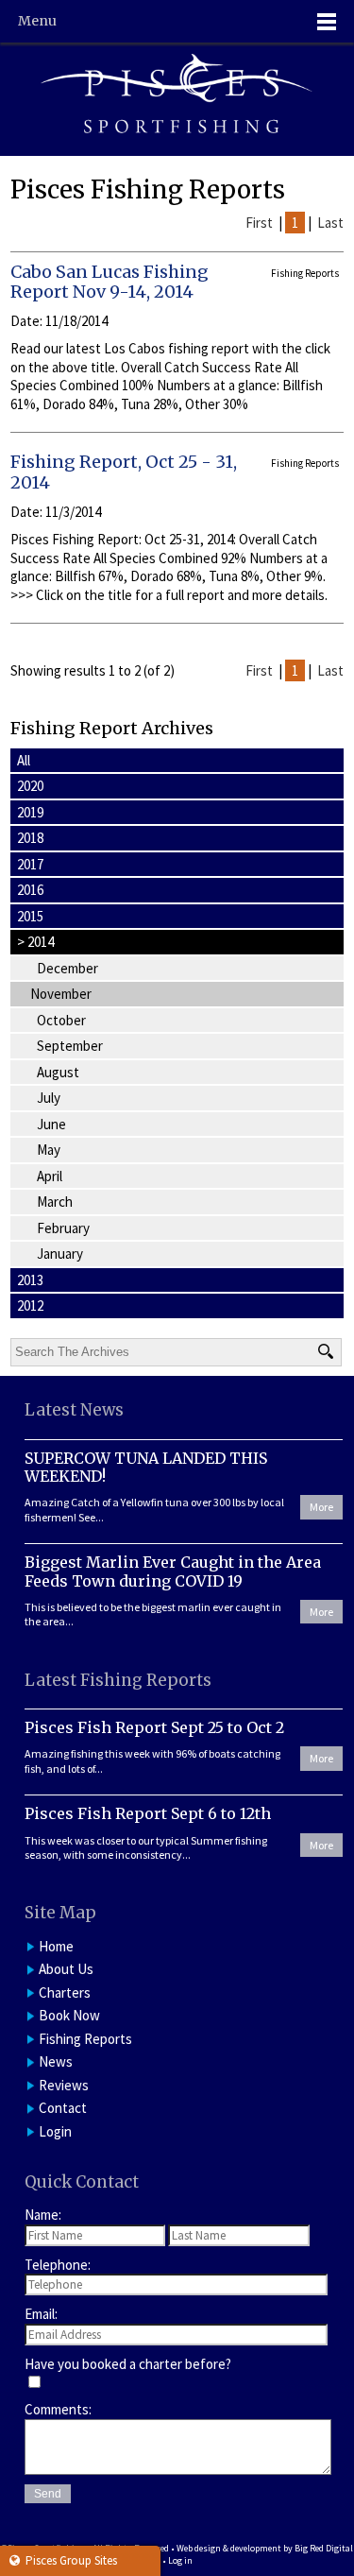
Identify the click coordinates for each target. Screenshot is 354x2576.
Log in (180, 2560)
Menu (37, 21)
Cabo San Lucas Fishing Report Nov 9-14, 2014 (110, 282)
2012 (30, 1305)
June (51, 1124)
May (49, 1150)
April (50, 1176)
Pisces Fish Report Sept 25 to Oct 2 (154, 1727)
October (61, 1020)
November (61, 994)
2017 (30, 864)
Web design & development (229, 2548)
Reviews (64, 2085)
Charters (65, 1992)
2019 (30, 812)
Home (56, 1946)
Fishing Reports (85, 2039)
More (321, 1507)
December (67, 968)
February (63, 1228)
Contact (63, 2108)
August (58, 1072)
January (60, 1254)
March (55, 1202)
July (49, 1098)
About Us (66, 1969)
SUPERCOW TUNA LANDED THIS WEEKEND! (146, 1467)
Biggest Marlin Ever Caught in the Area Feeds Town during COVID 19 (173, 1571)
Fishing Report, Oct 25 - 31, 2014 (124, 472)
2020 (30, 786)
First (259, 223)
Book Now (69, 2015)
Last (330, 223)
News (56, 2061)
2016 (30, 890)
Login (55, 2131)
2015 (30, 916)
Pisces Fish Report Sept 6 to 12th (148, 1813)
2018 (30, 838)
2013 (30, 1280)
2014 (35, 942)
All (24, 760)
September (70, 1046)
